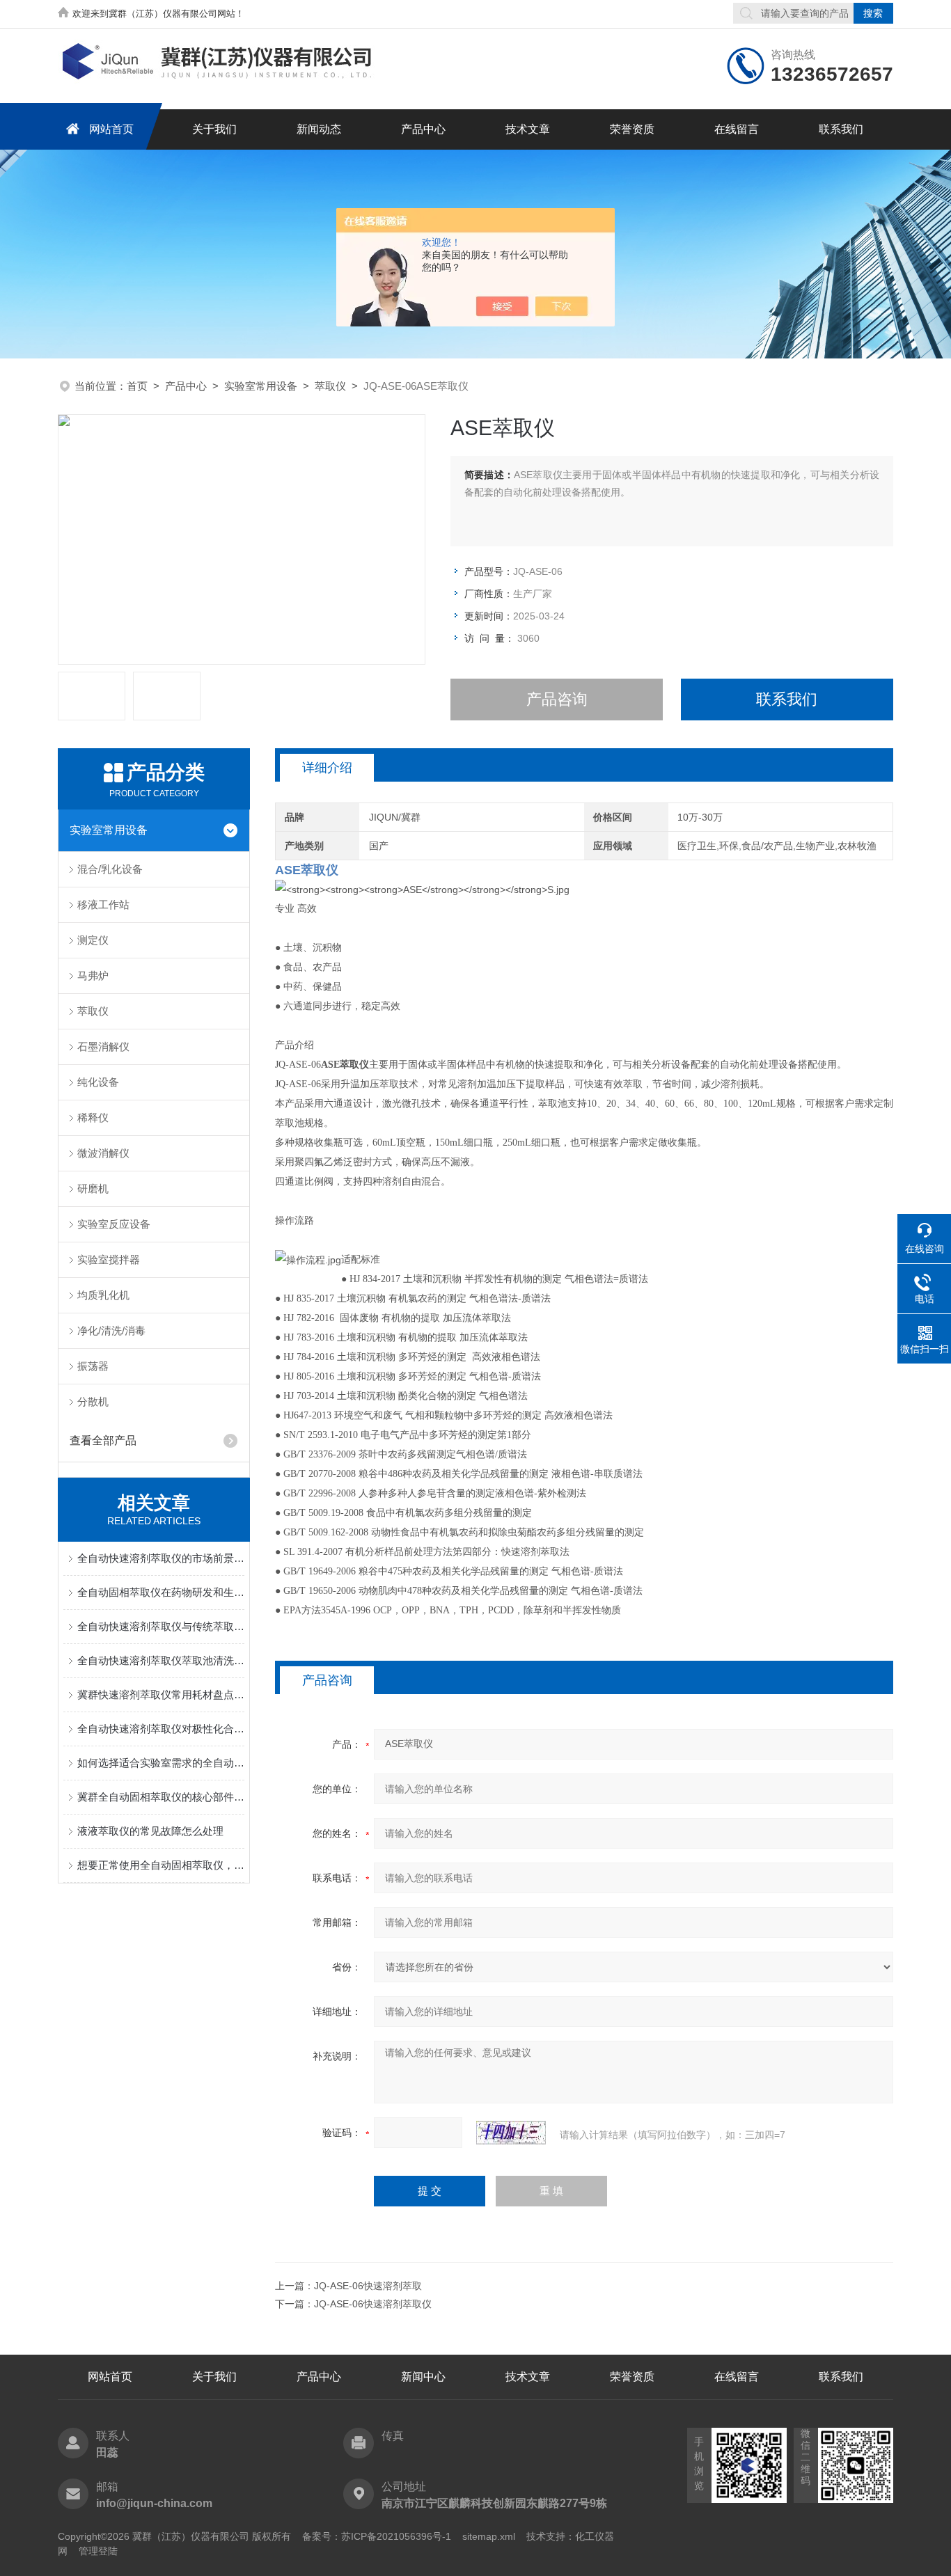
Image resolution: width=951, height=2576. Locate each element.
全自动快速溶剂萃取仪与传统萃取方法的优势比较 (161, 1626)
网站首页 (111, 129)
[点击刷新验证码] (511, 2133)
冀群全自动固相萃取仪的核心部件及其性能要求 (161, 1797)
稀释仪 (93, 1117)
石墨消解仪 (103, 1046)
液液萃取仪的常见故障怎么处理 (150, 1831)
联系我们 (841, 129)
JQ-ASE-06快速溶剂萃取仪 (373, 2304)
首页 (137, 386)
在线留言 (737, 129)
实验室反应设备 (114, 1224)
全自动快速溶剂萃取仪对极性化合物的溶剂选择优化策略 (161, 1729)
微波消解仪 (103, 1153)
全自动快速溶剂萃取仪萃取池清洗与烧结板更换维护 (161, 1660)
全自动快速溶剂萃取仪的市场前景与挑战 (161, 1558)
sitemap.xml (489, 2536)
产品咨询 (557, 699)
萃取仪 (330, 386)
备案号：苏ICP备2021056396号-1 (377, 2536)
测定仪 (93, 940)
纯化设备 (98, 1082)
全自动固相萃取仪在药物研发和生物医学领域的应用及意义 (161, 1592)
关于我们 (214, 129)
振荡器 (93, 1366)
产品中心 (423, 129)
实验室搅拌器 (109, 1259)
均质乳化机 (103, 1295)
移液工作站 (103, 904)
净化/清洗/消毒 (111, 1330)
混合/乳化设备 (110, 869)
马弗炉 (93, 975)
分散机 (93, 1401)
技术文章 (528, 129)
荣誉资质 (632, 129)
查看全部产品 (103, 1440)
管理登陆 (98, 2551)
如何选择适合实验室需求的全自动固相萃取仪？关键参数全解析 (161, 1763)
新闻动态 (319, 129)
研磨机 (93, 1188)
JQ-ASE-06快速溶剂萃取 (368, 2286)
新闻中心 (423, 2377)
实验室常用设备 (261, 386)
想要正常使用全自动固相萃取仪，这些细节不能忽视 (161, 1865)
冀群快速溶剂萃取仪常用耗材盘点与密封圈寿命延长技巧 (161, 1694)
